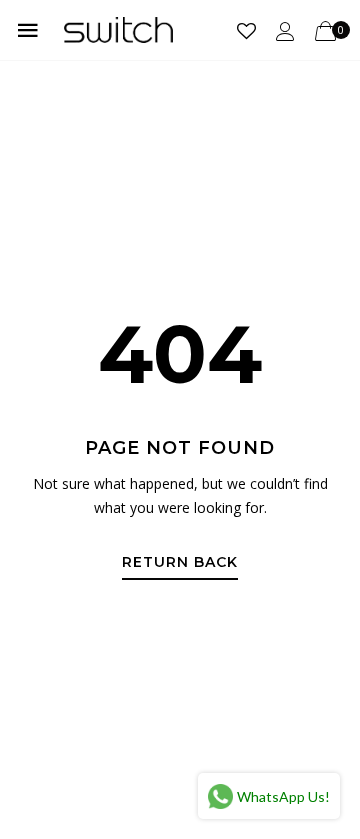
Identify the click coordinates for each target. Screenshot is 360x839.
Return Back (180, 563)
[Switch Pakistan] (118, 30)
